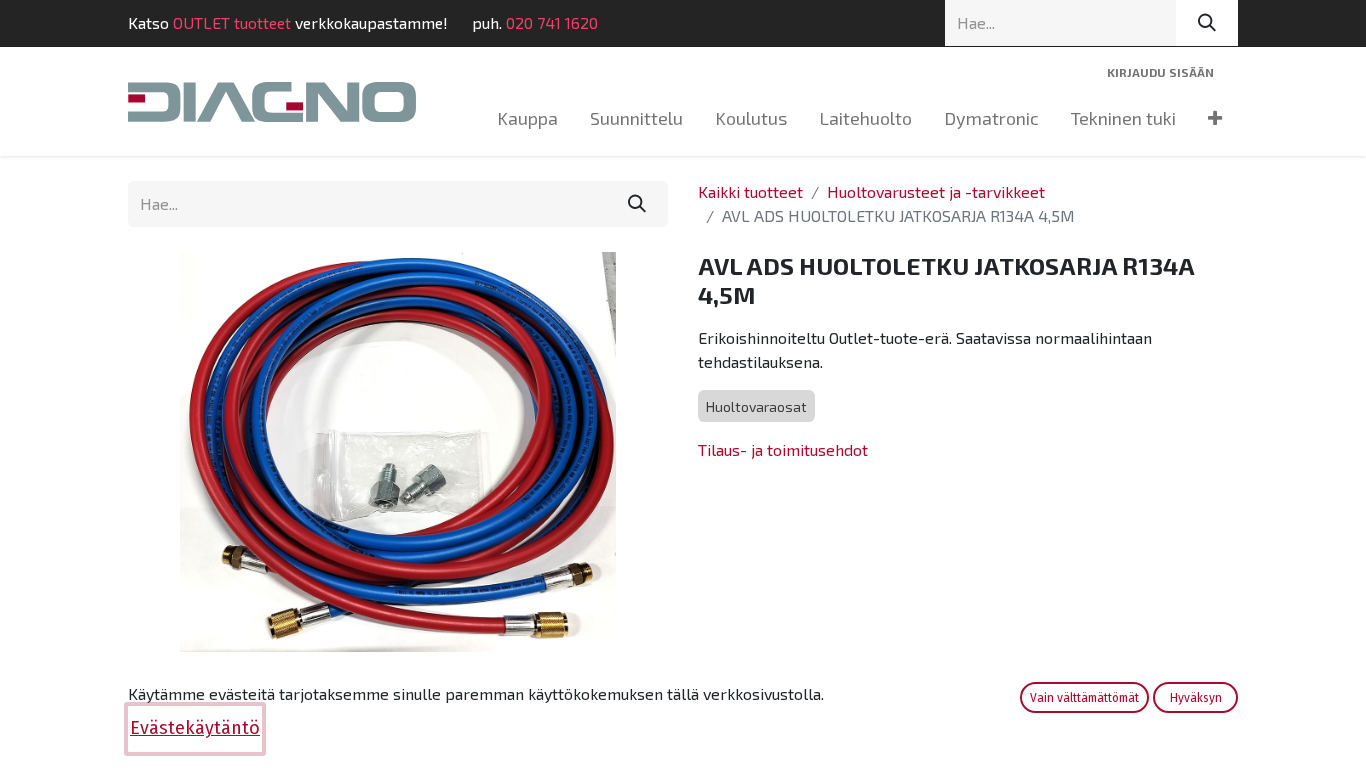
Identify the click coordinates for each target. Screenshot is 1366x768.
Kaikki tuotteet (750, 191)
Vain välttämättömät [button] (1084, 698)
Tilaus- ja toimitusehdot (783, 449)
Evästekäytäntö (195, 728)
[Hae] (1207, 23)
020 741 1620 (552, 22)
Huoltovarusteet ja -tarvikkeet (936, 191)
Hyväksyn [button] (1196, 698)
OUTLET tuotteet (232, 22)
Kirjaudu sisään (1160, 72)
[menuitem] (527, 118)
